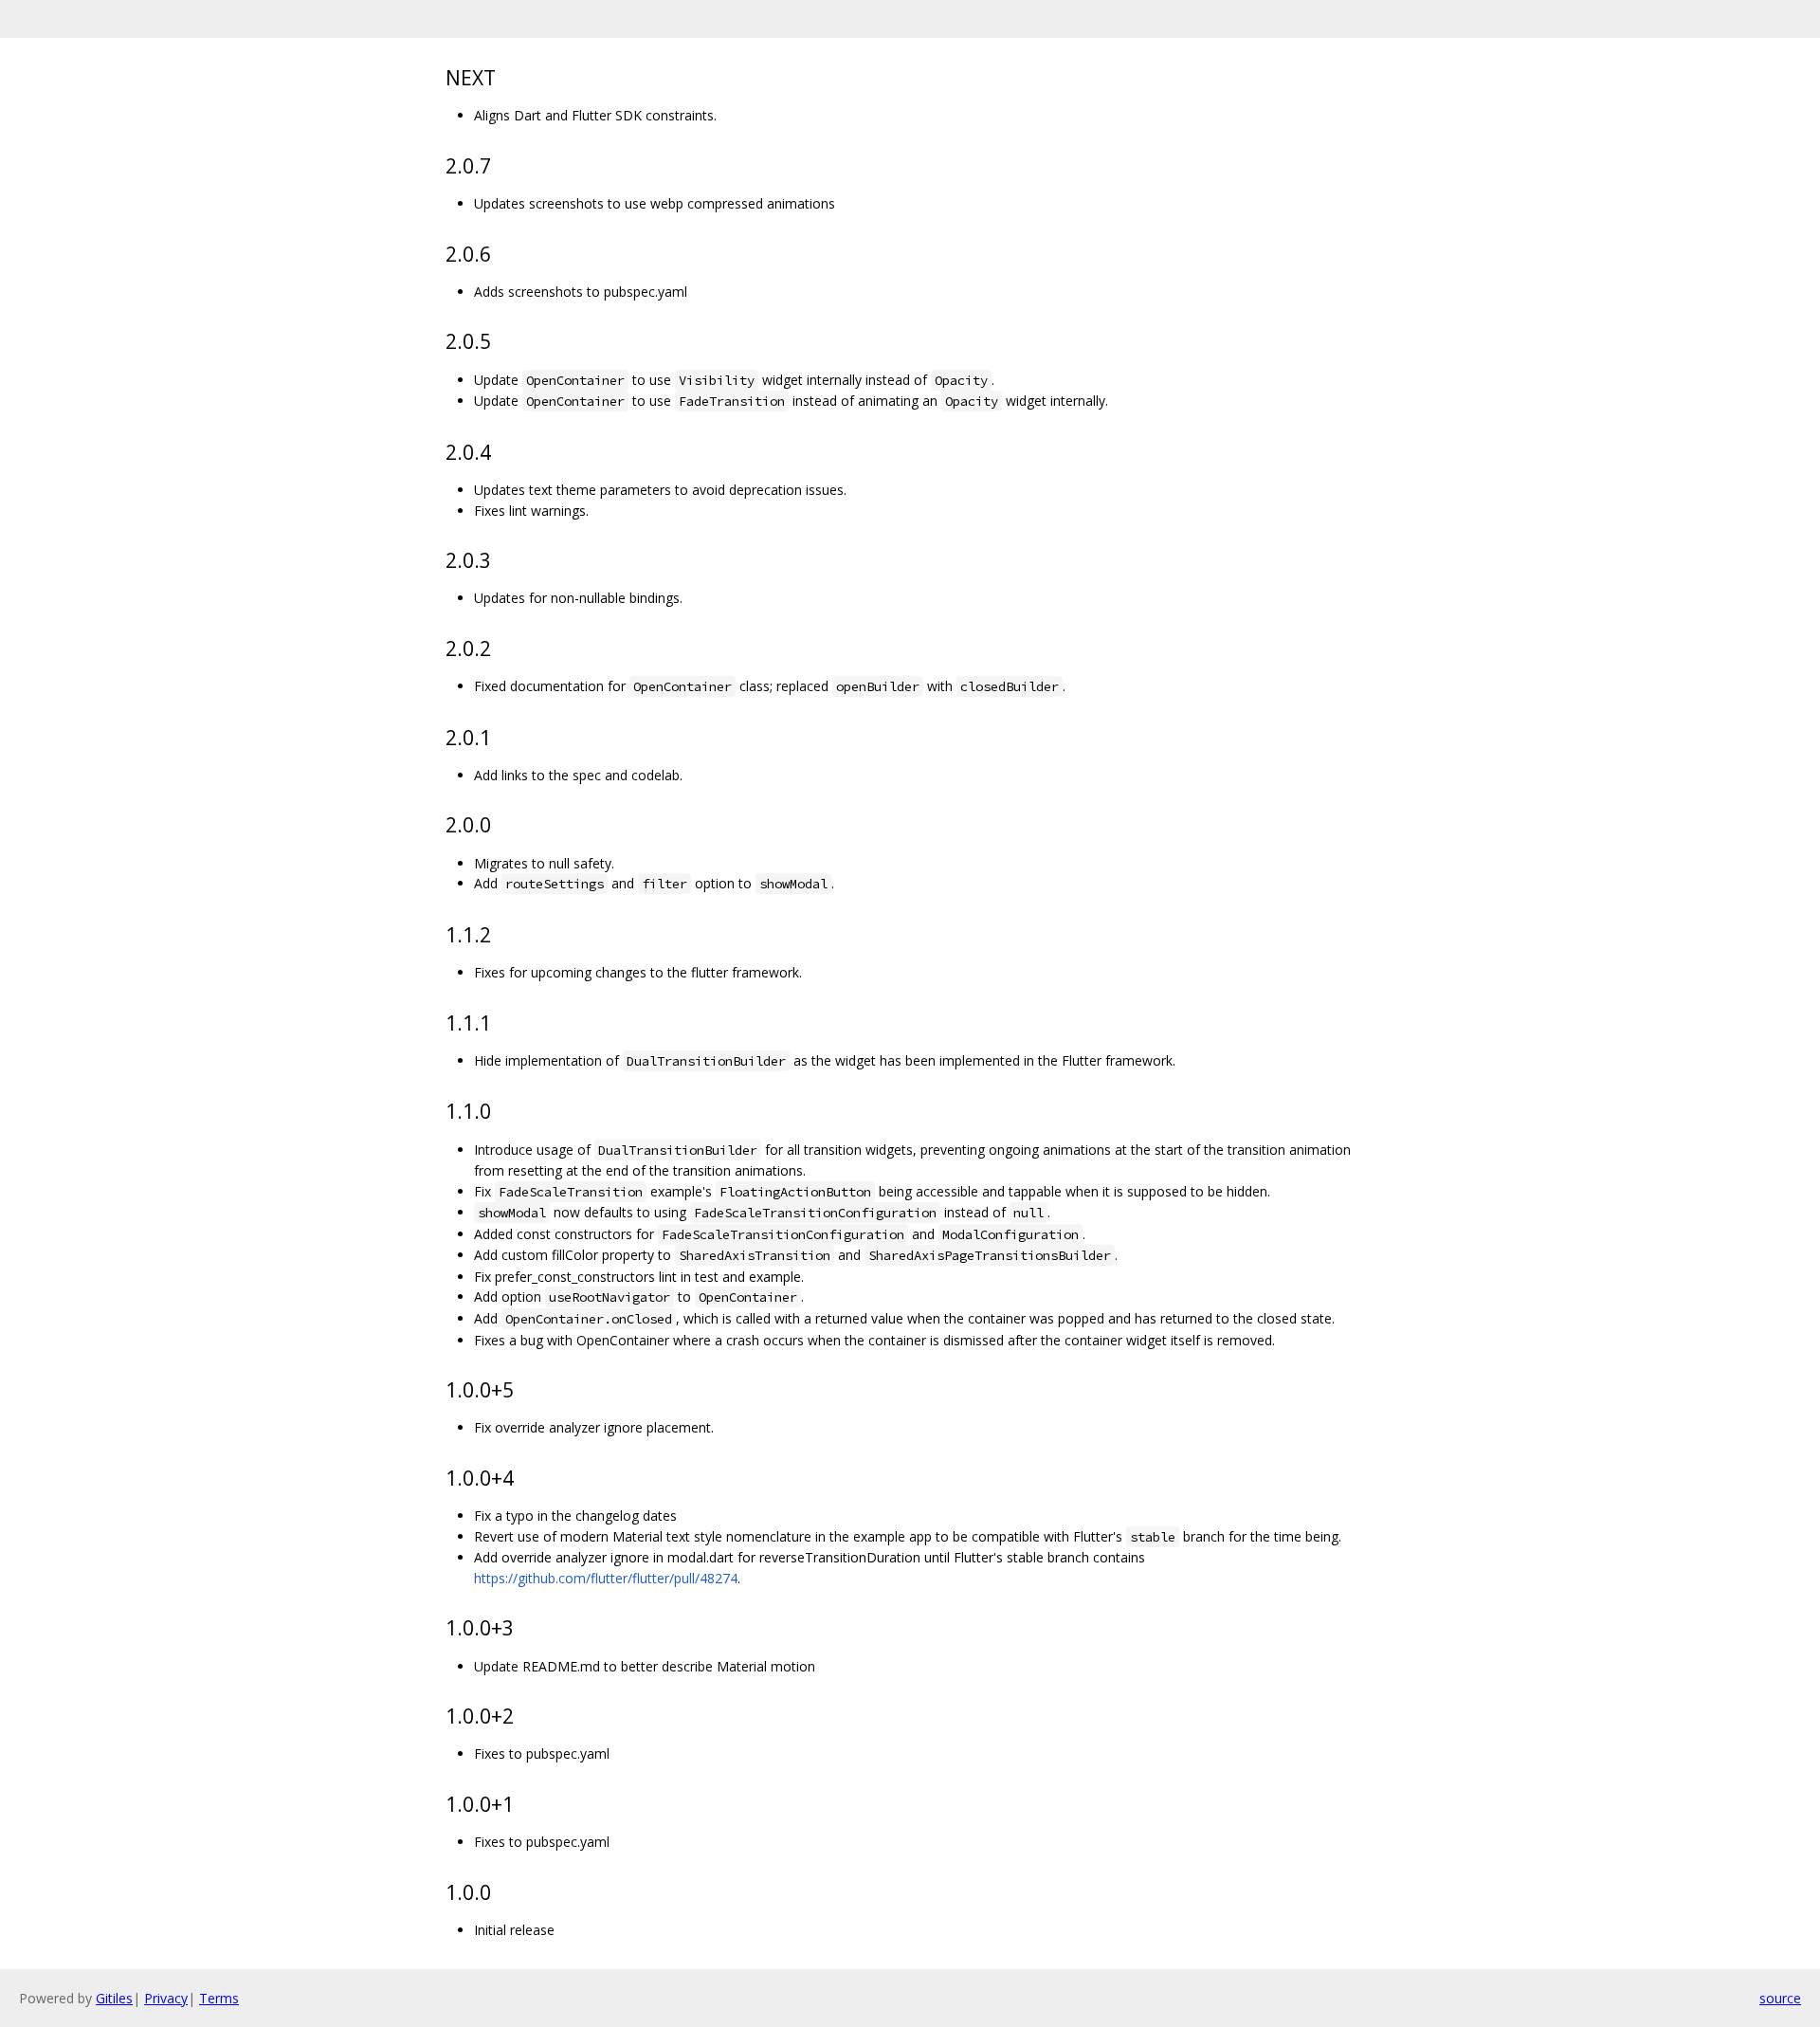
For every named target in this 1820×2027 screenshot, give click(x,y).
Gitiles (114, 1998)
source (1780, 1998)
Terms (219, 1998)
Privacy (166, 1998)
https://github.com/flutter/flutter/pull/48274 (606, 1578)
